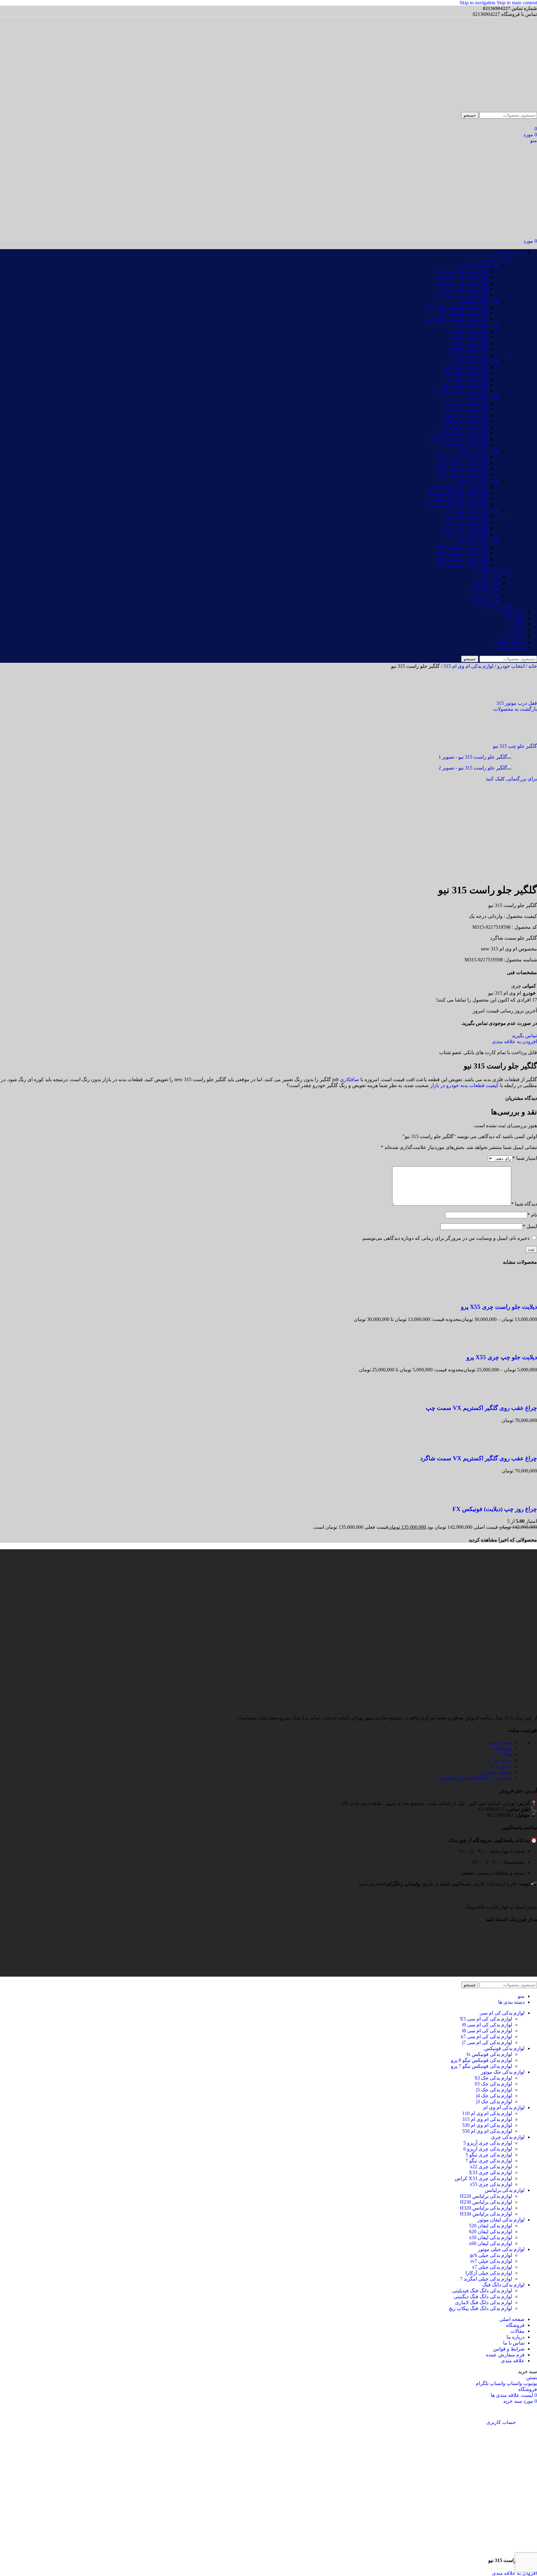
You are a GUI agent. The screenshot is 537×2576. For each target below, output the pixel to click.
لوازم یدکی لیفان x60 (466, 523)
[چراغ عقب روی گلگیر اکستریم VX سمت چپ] (525, 1396)
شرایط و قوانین (496, 1772)
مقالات (505, 1754)
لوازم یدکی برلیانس (480, 540)
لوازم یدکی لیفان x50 (466, 535)
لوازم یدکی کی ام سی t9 (462, 283)
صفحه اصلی (500, 1743)
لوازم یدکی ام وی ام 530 (462, 469)
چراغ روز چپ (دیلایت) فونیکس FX (495, 1509)
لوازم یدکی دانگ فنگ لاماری (459, 487)
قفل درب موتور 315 (517, 703)
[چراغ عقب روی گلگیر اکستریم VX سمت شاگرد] (525, 1446)
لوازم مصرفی (485, 595)
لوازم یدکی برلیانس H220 (461, 547)
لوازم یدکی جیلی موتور (476, 361)
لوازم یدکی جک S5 (468, 355)
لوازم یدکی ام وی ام (479, 451)
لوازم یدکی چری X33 (466, 409)
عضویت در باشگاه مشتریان (475, 1778)
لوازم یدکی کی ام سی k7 (462, 295)
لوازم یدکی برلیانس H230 (461, 553)
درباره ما (503, 1760)
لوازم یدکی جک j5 (469, 343)
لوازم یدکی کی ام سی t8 (462, 277)
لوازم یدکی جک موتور (478, 325)
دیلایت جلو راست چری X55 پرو (499, 1307)
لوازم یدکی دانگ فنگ (479, 480)
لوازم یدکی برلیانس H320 (461, 559)
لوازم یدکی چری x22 (466, 403)
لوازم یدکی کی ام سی (477, 265)
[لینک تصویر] (532, 1901)
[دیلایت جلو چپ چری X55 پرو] (525, 1345)
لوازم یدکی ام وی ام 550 (462, 474)
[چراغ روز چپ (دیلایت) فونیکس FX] (525, 1497)
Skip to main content (517, 3)
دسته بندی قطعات (493, 571)
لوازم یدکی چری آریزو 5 (463, 427)
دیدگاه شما (524, 1204)
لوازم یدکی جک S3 (468, 349)
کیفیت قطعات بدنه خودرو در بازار (464, 1085)
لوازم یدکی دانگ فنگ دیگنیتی (458, 499)
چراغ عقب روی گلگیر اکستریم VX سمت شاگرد (479, 1458)
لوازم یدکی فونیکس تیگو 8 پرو (457, 319)
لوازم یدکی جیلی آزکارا (464, 385)
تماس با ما (501, 1766)
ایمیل (530, 1226)
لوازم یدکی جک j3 (469, 331)
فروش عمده (499, 606)
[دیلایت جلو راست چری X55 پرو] (525, 1295)
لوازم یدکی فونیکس (480, 301)
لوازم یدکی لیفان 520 (466, 517)
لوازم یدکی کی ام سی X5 (461, 271)
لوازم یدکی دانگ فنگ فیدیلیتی (457, 493)
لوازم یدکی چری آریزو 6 (463, 433)
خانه (532, 666)
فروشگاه (503, 1748)
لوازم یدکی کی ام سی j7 (462, 289)
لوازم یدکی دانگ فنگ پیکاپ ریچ (456, 505)
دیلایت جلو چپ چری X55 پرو (502, 1357)
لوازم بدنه (490, 577)
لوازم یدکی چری (483, 397)
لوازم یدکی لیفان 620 (466, 529)
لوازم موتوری (486, 600)
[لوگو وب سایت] (507, 109)
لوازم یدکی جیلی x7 (467, 379)
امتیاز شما (525, 1158)
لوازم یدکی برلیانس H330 (461, 565)
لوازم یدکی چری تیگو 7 (464, 421)
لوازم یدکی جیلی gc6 (466, 367)
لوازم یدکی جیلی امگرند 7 (461, 391)
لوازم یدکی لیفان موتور (476, 511)
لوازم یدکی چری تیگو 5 (464, 415)
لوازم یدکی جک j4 (469, 337)
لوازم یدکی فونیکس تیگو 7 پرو (457, 307)
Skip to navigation (478, 3)
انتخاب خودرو (498, 259)
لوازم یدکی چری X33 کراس (459, 439)
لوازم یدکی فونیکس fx (464, 313)
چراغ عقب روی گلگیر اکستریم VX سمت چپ (481, 1408)
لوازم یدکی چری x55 (466, 445)
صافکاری (350, 1079)
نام (532, 1215)
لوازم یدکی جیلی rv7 (466, 373)
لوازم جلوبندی (485, 583)
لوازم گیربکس (485, 589)
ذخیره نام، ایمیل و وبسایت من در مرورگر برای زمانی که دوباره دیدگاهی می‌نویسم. (445, 1238)
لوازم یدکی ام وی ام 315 (462, 463)
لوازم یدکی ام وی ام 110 (462, 457)
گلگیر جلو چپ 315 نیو (515, 746)
